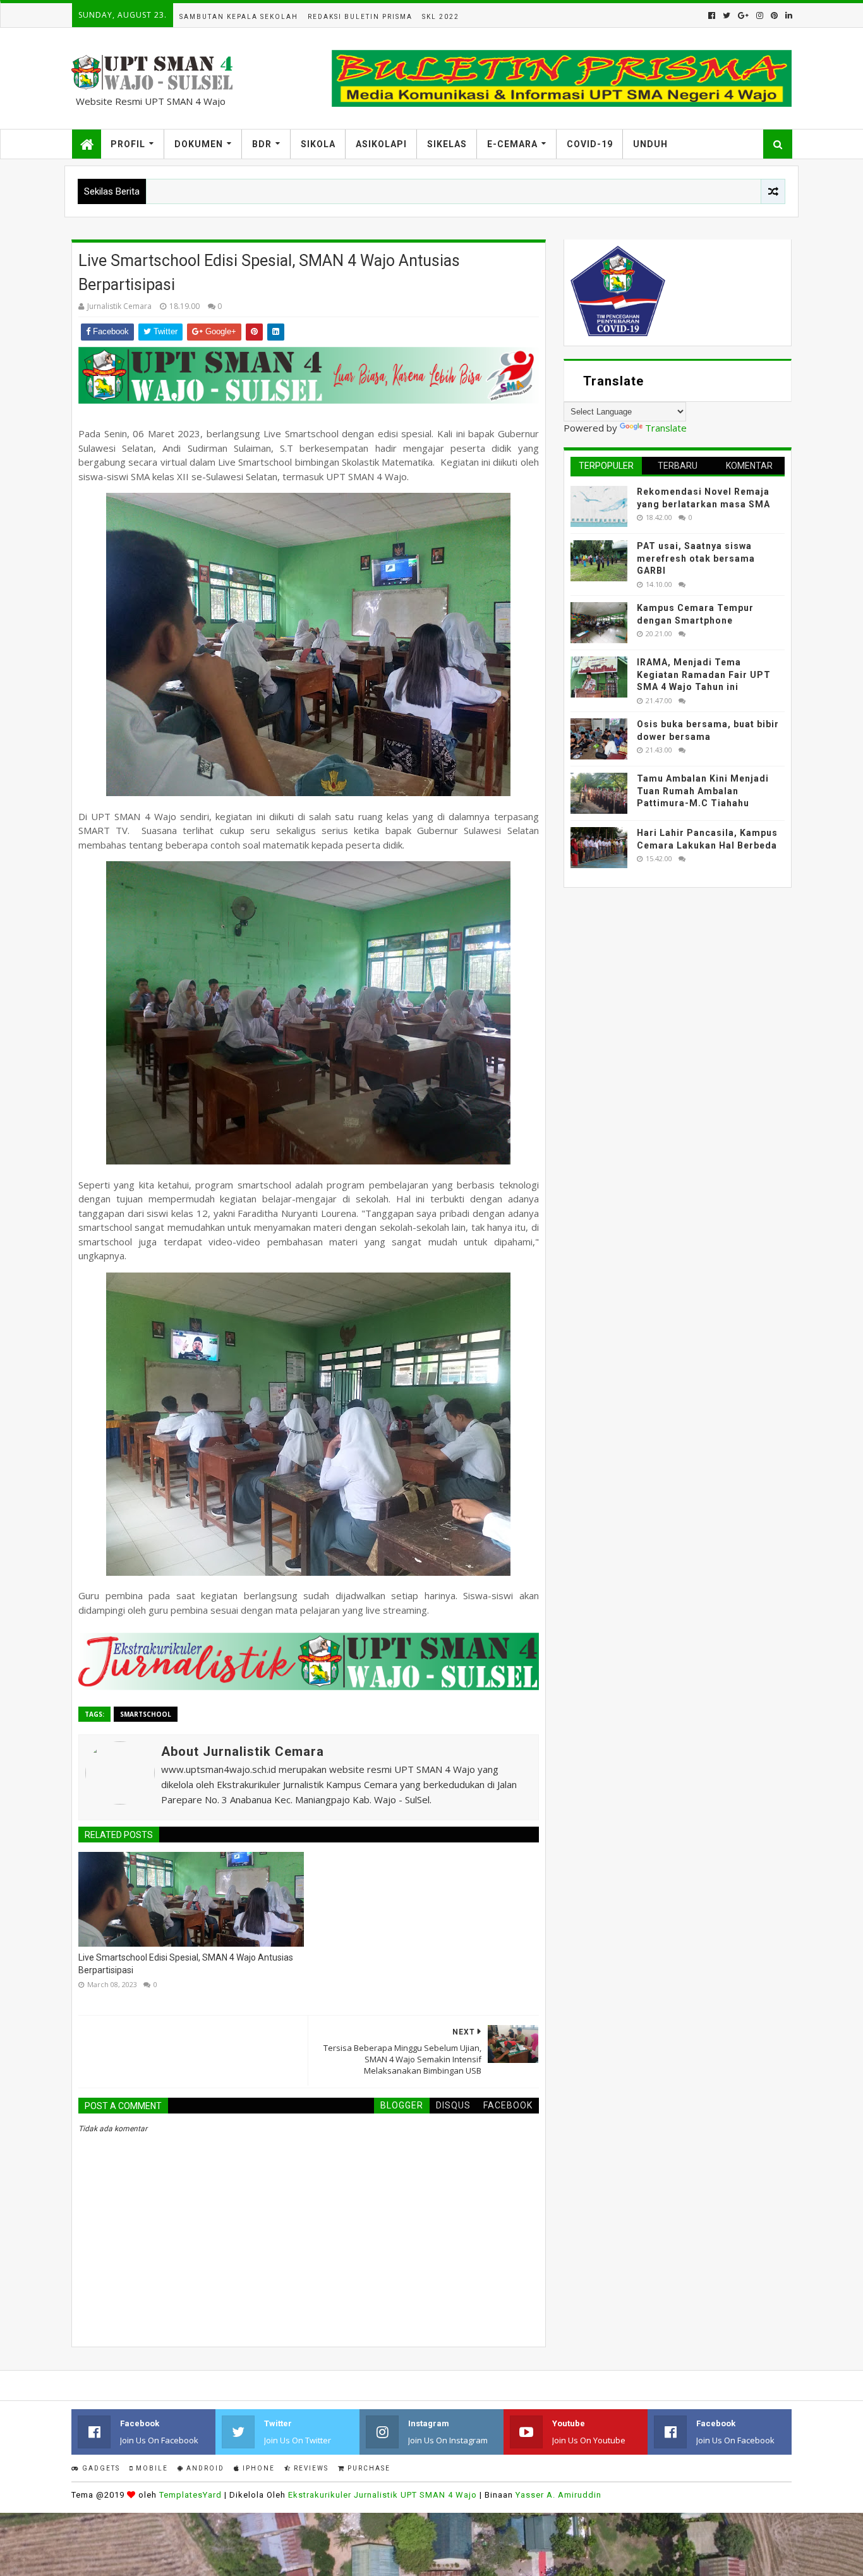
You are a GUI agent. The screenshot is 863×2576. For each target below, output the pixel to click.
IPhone (257, 2468)
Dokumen (199, 144)
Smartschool (146, 1714)
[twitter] (727, 15)
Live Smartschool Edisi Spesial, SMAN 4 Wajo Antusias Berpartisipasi (186, 1964)
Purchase (368, 2468)
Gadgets (100, 2468)
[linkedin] (788, 15)
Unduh (650, 144)
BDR (262, 144)
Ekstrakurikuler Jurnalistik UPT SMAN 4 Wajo (383, 2495)
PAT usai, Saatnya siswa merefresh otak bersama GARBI (696, 558)
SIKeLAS (447, 144)
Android (204, 2468)
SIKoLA (318, 144)
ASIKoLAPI (381, 144)
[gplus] (743, 15)
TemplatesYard (190, 2495)
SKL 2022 (441, 17)
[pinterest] (774, 15)
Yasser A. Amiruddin (558, 2495)
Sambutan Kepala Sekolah (239, 17)
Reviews (310, 2468)
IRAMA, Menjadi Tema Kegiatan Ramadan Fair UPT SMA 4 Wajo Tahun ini (704, 674)
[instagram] (760, 15)
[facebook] (712, 15)
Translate (666, 428)
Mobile (151, 2468)
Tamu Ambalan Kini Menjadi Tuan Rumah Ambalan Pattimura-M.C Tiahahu (703, 791)
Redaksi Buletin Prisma (360, 17)
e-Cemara (512, 144)
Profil (128, 144)
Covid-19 (590, 144)
